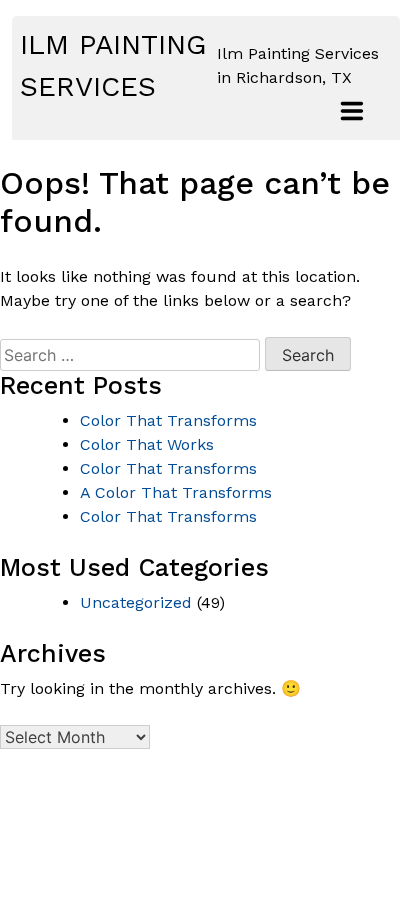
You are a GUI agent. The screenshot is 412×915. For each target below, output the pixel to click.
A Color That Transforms (176, 492)
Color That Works (147, 444)
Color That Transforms (168, 420)
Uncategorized (136, 602)
